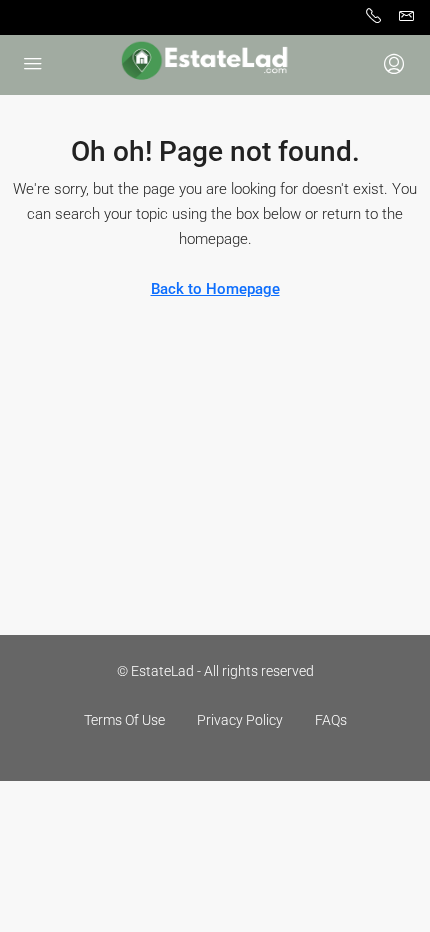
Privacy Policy (240, 720)
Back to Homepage (215, 289)
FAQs (331, 720)
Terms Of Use (124, 720)
